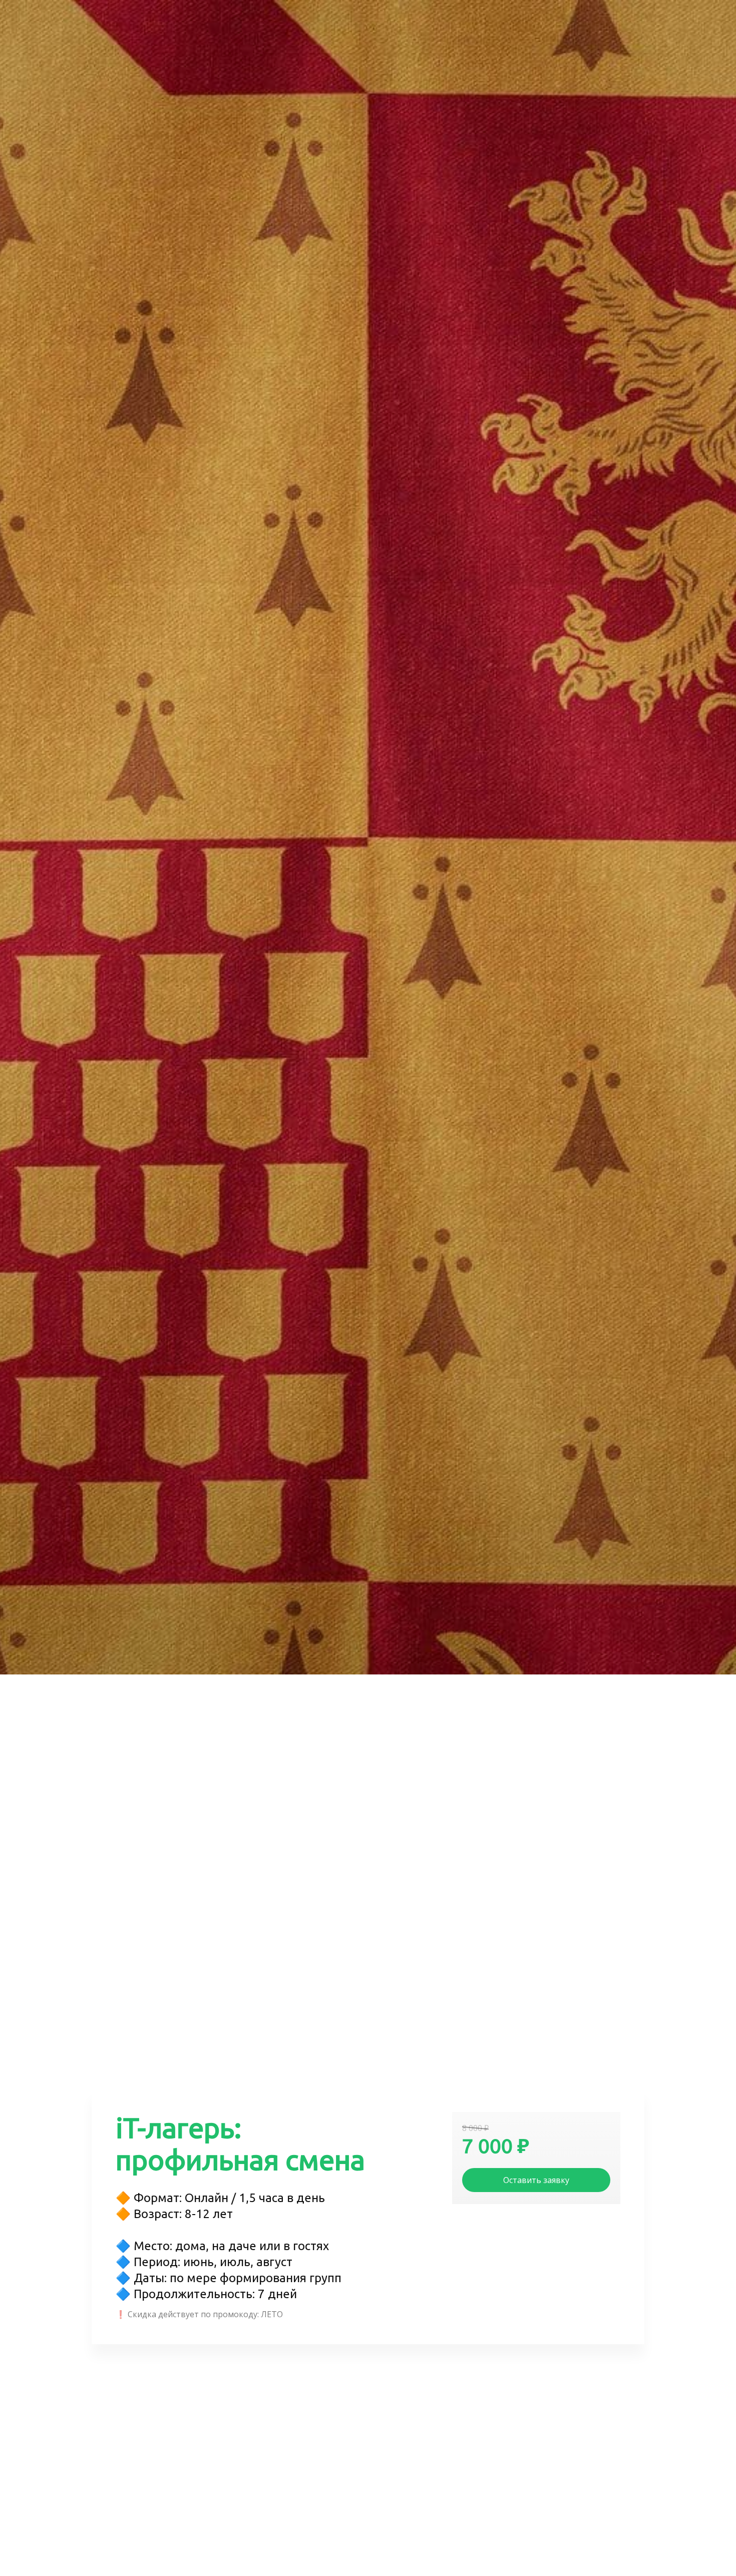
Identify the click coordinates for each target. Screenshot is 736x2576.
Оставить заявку (536, 2180)
